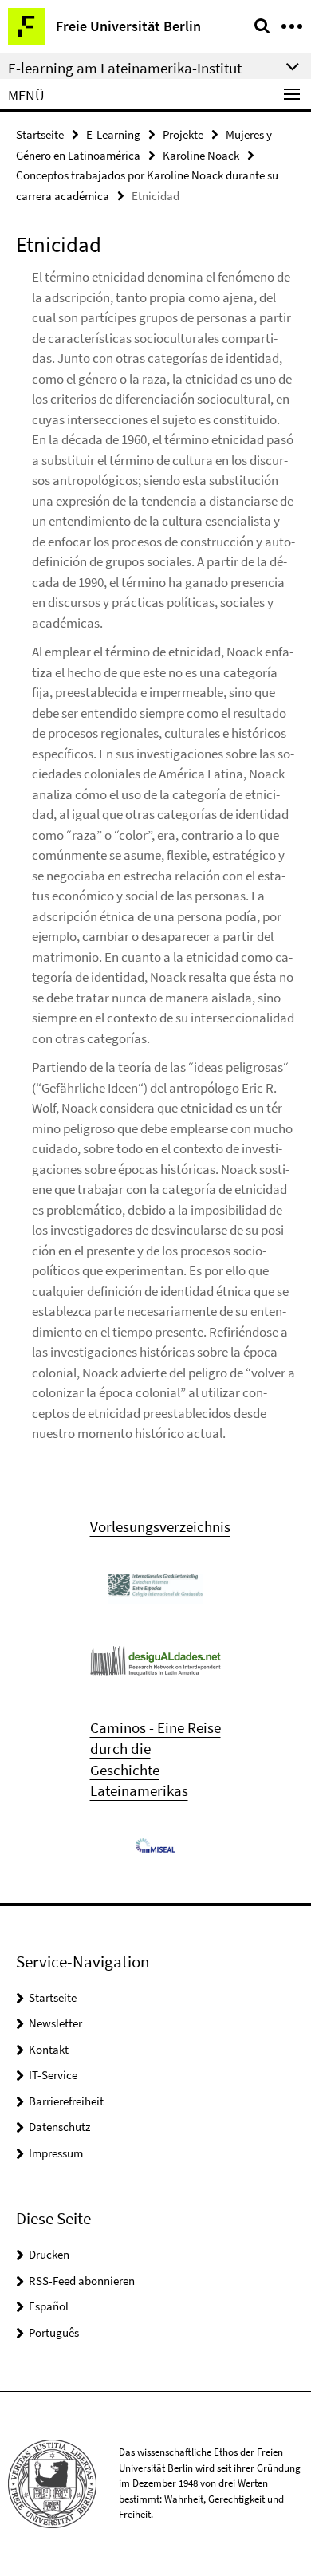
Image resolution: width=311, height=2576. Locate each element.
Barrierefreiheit (66, 2101)
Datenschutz (59, 2127)
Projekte (183, 134)
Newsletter (55, 2023)
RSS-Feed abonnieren (82, 2281)
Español (49, 2306)
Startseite (40, 134)
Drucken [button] (49, 2254)
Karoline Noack (201, 155)
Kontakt (49, 2049)
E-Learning (113, 134)
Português (54, 2332)
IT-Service (53, 2075)
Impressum (56, 2153)
